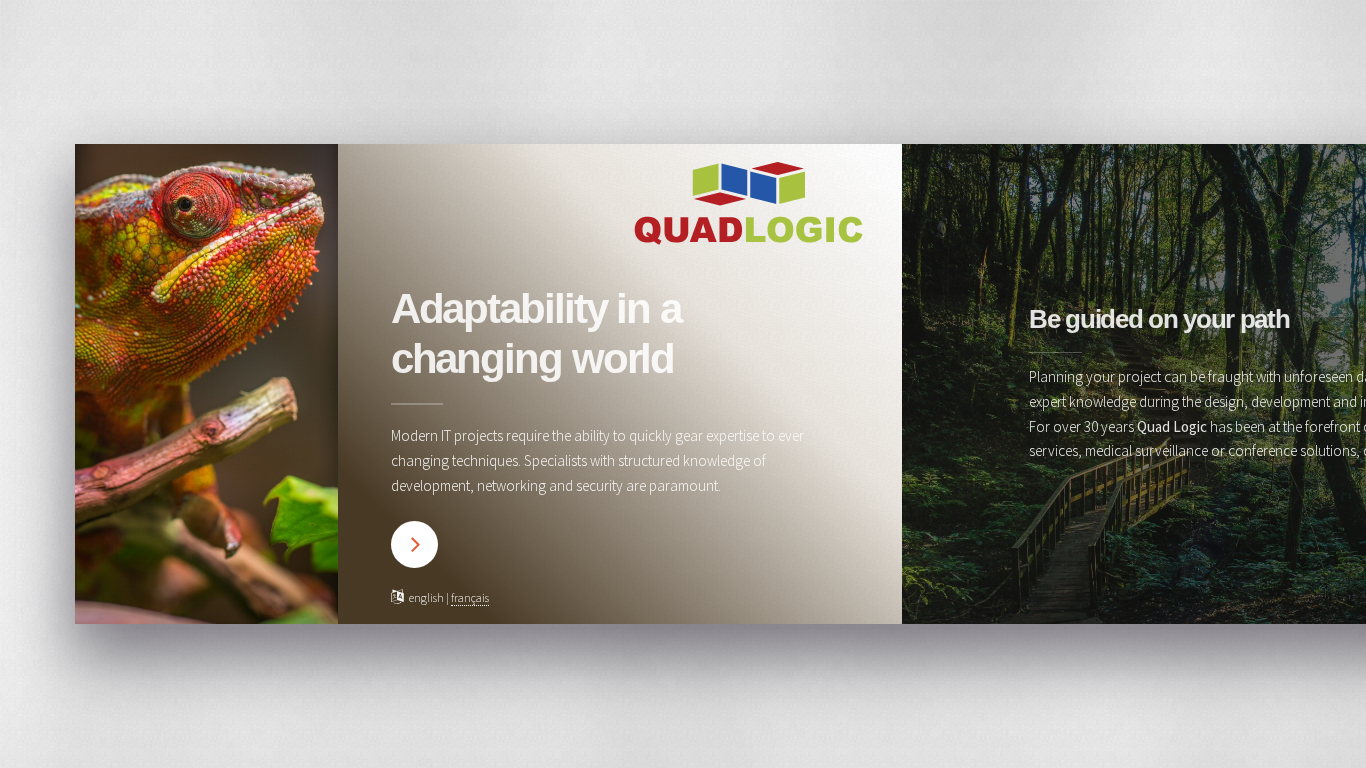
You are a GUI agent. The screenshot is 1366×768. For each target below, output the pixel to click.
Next (414, 544)
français (470, 597)
